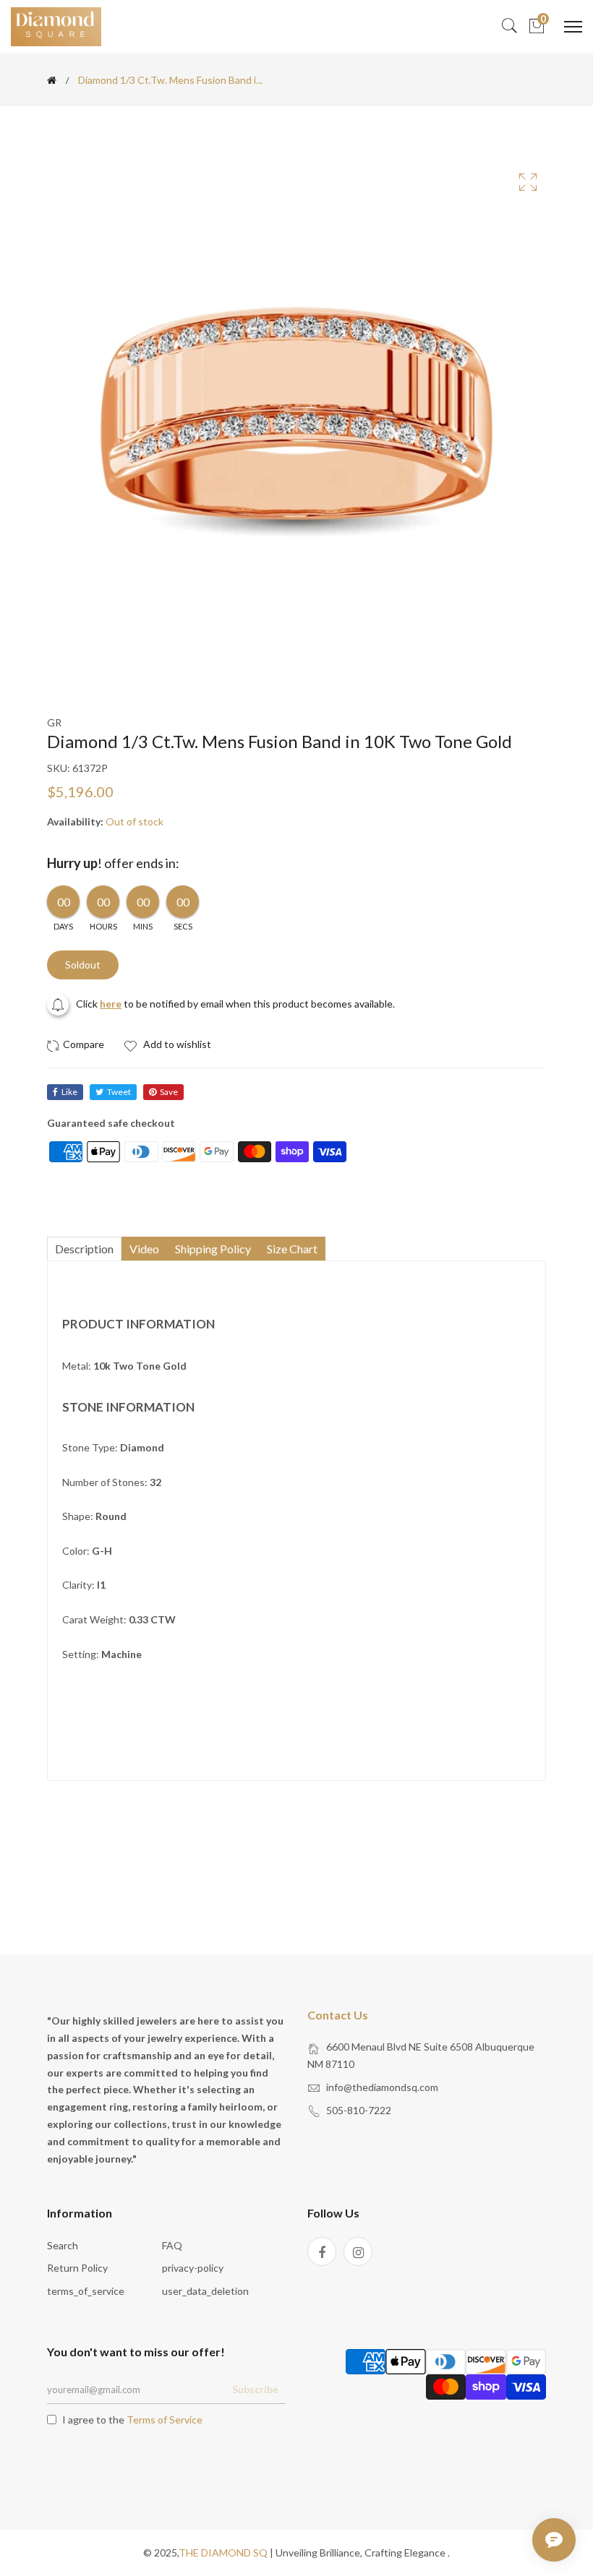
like (69, 1092)
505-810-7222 (359, 2110)
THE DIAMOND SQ (223, 2553)
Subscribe (255, 2389)
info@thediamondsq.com (382, 2087)
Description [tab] (84, 1249)
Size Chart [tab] (292, 1249)
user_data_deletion (205, 2291)
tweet (119, 1092)
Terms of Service (165, 2420)
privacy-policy (193, 2268)
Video (144, 1249)
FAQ (172, 2245)
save (169, 1092)
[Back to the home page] (52, 80)
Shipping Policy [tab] (213, 1249)
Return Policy (77, 2268)
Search (63, 2245)
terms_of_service (86, 2291)
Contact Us (338, 2015)
